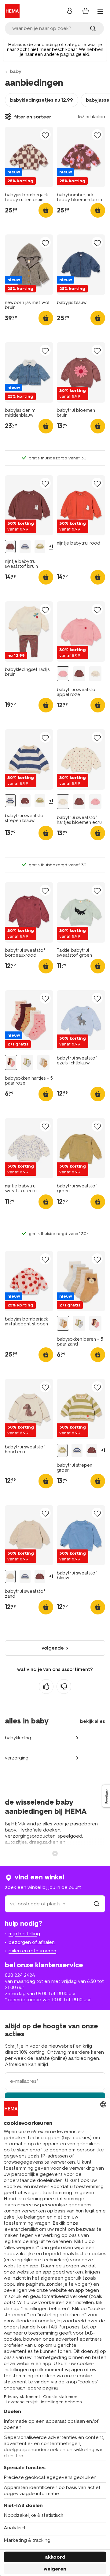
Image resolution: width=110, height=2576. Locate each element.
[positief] (46, 1687)
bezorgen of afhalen (32, 1942)
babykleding (18, 1738)
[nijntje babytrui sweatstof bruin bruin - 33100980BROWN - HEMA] (10, 547)
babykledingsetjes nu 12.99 (42, 100)
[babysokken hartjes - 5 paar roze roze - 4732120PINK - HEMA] (11, 1062)
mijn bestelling (24, 1934)
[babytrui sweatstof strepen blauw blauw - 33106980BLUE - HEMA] (25, 547)
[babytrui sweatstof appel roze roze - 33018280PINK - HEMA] (63, 674)
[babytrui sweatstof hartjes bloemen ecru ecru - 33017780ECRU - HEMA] (95, 674)
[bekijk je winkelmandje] (86, 11)
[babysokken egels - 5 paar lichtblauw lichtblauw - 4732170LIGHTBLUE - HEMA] (27, 1062)
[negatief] (64, 1687)
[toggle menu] (100, 12)
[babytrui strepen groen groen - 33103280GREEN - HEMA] (40, 547)
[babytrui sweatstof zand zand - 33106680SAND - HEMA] (10, 1576)
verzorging (17, 1758)
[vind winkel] (97, 1904)
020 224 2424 (20, 1975)
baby (16, 71)
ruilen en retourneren (32, 1951)
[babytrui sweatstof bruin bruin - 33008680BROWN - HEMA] (79, 674)
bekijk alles (93, 1721)
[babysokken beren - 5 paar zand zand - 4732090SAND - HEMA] (43, 1062)
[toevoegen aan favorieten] (45, 135)
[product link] (29, 157)
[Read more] (55, 1853)
